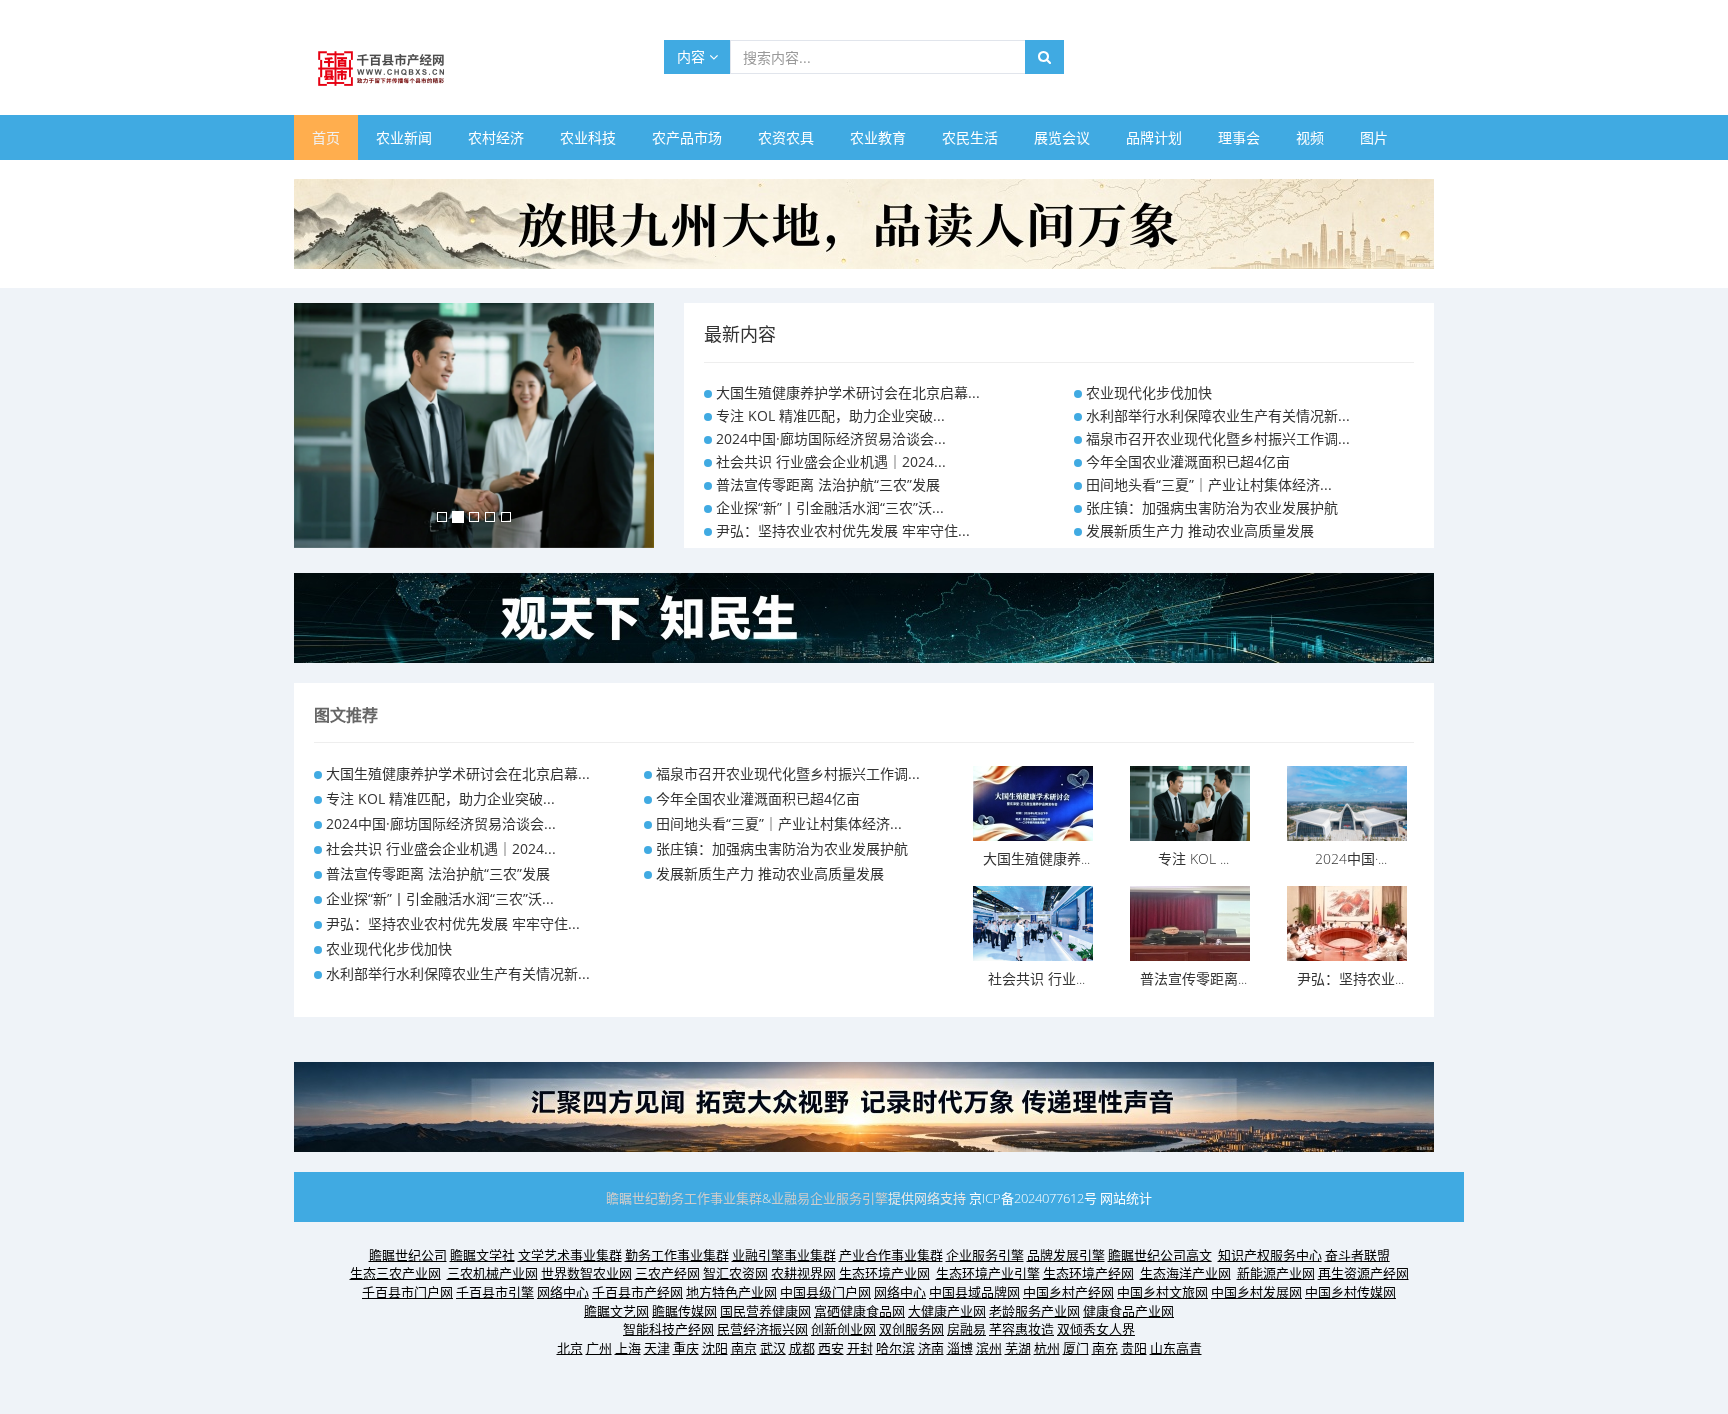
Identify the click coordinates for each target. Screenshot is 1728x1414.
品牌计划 (1154, 137)
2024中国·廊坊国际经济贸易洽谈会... (831, 438)
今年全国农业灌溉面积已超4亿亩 (1188, 461)
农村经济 (496, 137)
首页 (326, 137)
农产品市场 (687, 137)
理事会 (1239, 137)
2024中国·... (1351, 858)
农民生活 (970, 137)
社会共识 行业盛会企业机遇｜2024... (831, 461)
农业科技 (588, 137)
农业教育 (878, 137)
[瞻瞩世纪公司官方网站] (864, 222)
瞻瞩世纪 (632, 1198)
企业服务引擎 (849, 1198)
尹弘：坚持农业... (1350, 978)
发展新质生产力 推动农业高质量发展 (1200, 530)
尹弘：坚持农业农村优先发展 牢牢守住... (843, 530)
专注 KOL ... (1193, 858)
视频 (1310, 137)
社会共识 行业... (1036, 978)
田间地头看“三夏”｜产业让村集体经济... (1209, 484)
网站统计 (1126, 1198)
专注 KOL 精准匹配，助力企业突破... (830, 415)
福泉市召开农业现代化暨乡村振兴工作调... (1218, 438)
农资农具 (786, 137)
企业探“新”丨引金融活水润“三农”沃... (830, 507)
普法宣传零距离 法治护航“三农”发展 (828, 484)
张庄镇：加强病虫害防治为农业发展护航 (1212, 507)
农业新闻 (404, 137)
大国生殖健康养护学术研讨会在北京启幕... (848, 392)
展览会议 (1062, 137)
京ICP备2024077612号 (1033, 1198)
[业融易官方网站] (864, 616)
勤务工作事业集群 (710, 1198)
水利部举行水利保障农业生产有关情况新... (1218, 415)
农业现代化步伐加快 (1149, 392)
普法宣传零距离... (1193, 978)
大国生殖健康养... (1036, 858)
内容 (693, 56)
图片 (1374, 137)
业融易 (790, 1198)
